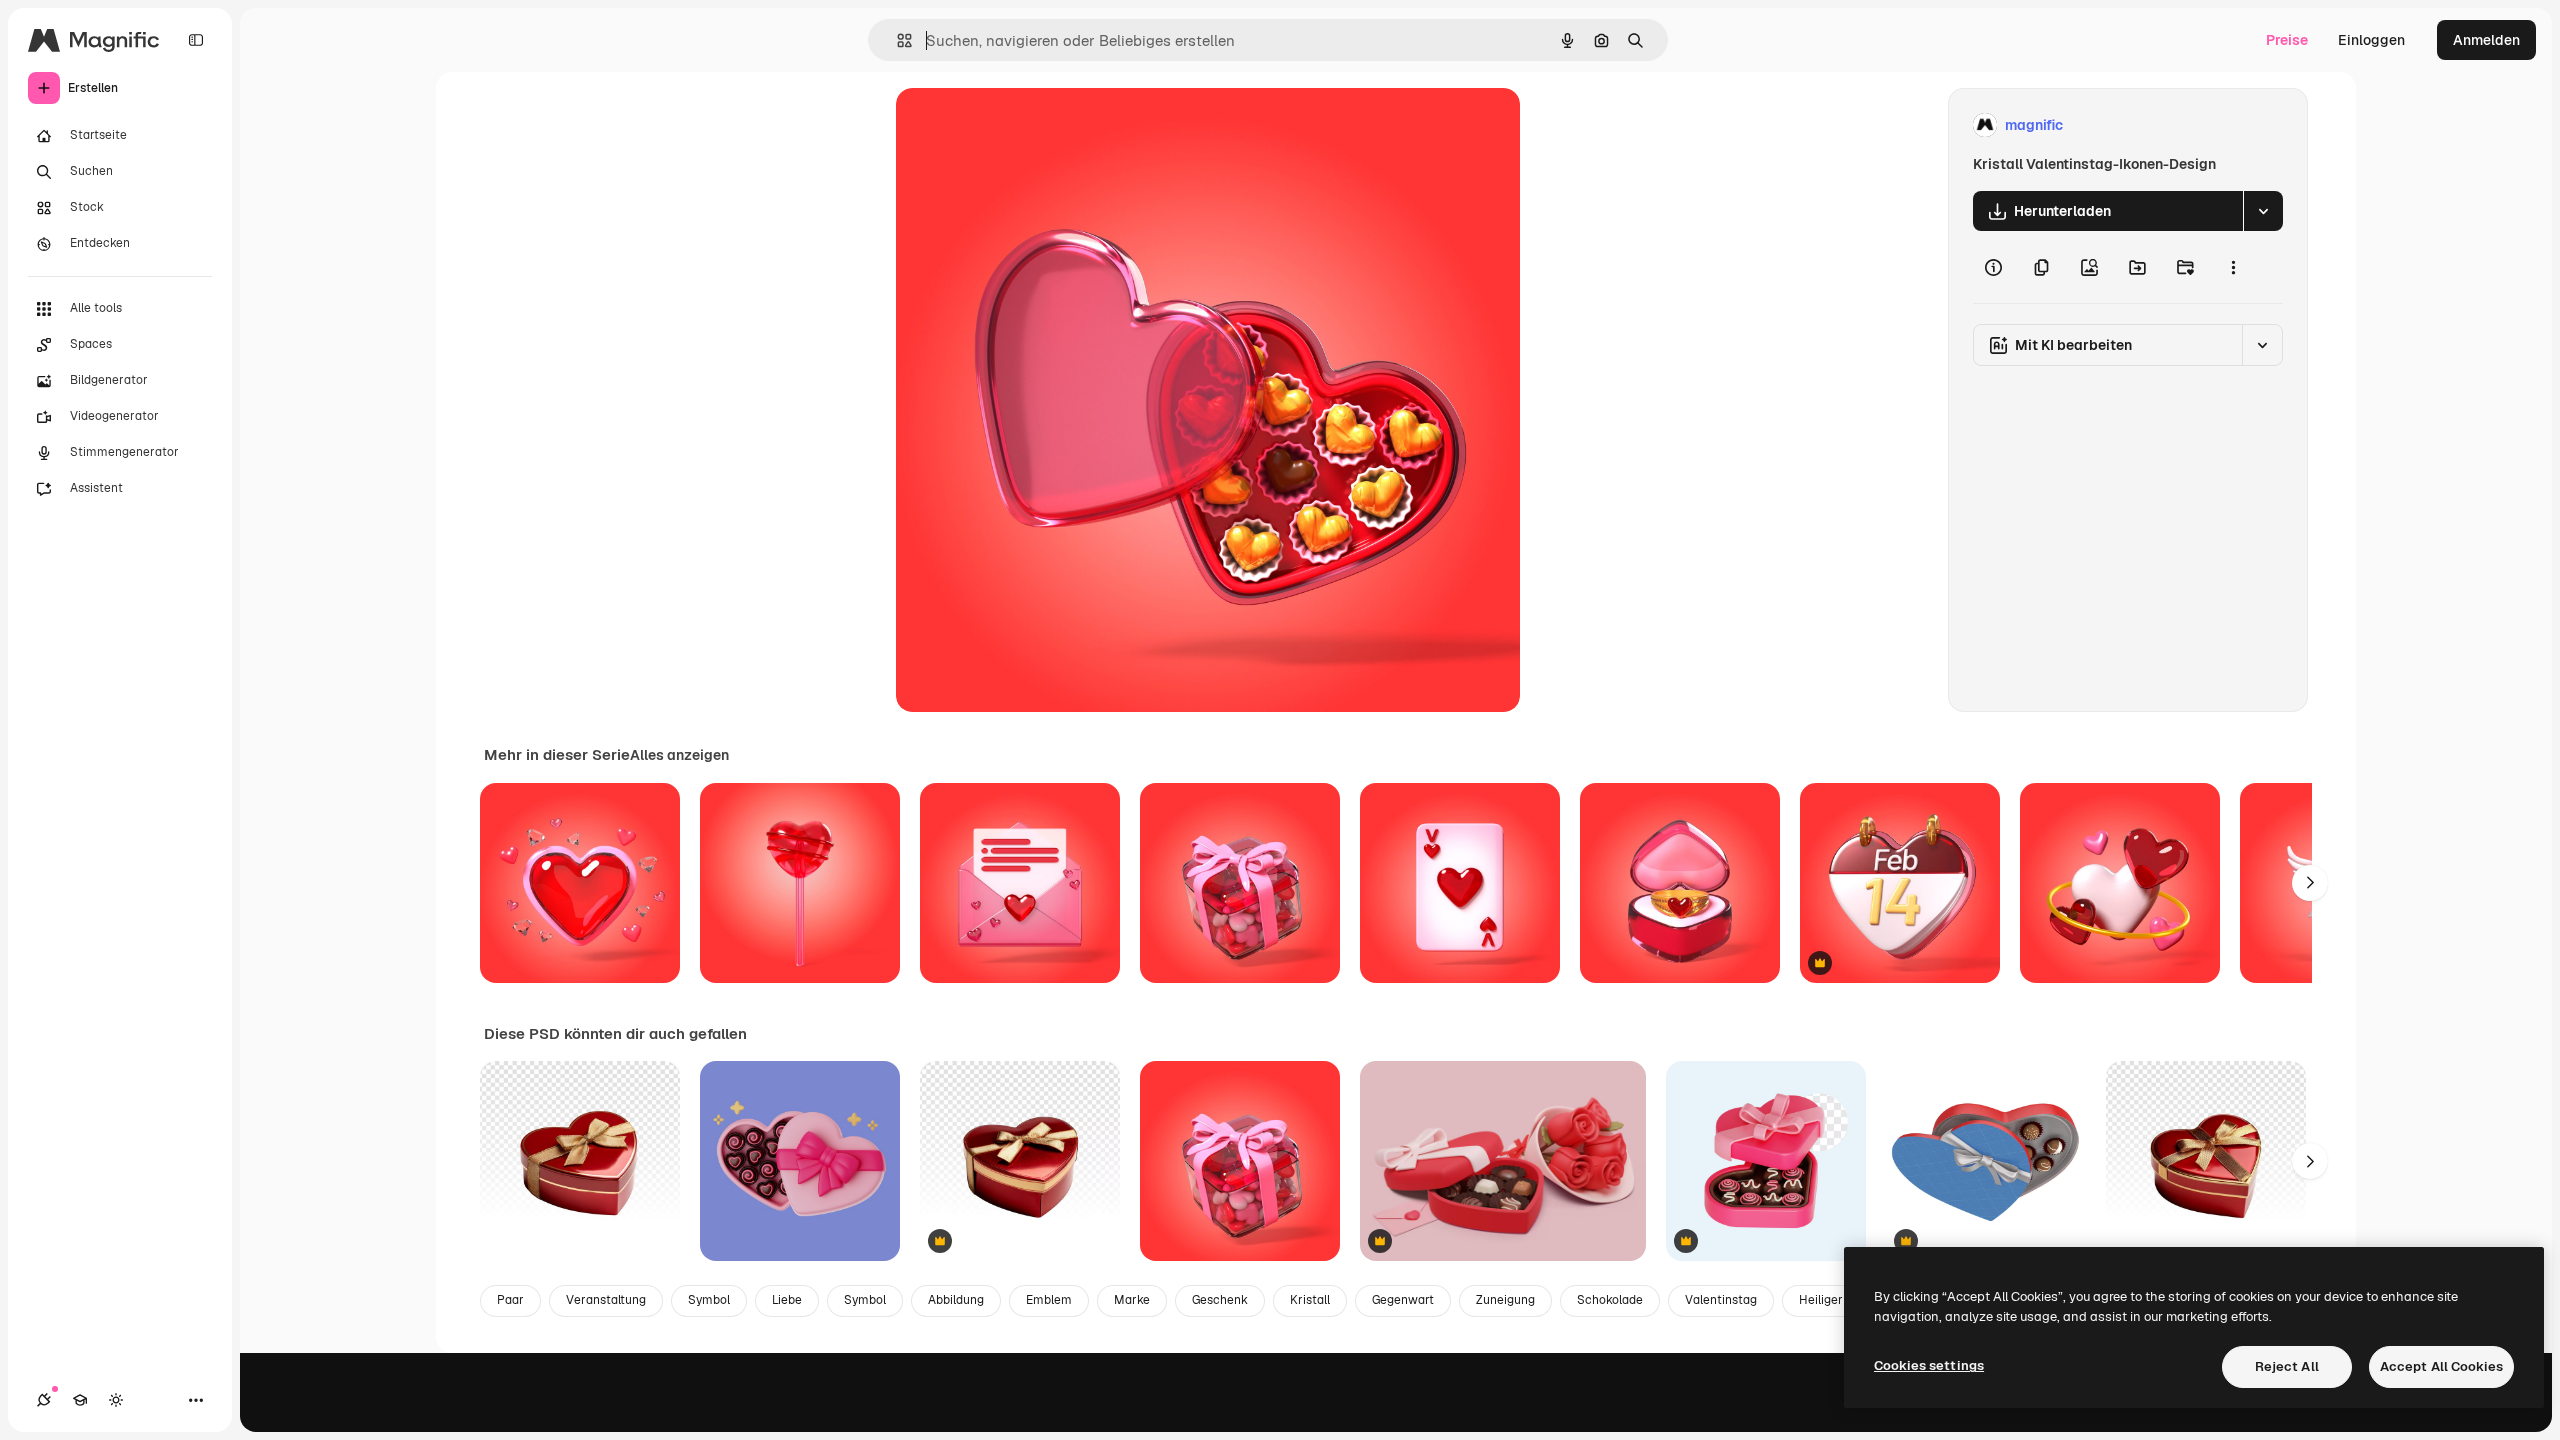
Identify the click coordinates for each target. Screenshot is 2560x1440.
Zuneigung (1505, 1300)
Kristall (1310, 1300)
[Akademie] (80, 1400)
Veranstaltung (606, 1300)
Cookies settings (1929, 1365)
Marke (1132, 1300)
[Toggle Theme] (116, 1400)
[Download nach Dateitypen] (2263, 211)
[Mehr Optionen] (2233, 267)
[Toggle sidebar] (196, 40)
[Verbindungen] (44, 1400)
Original (1024, 125)
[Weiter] (2310, 883)
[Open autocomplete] (896, 40)
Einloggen (2371, 40)
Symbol (709, 1300)
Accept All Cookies (2441, 1366)
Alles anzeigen (679, 755)
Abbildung (956, 1300)
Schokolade (1610, 1300)
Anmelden (2486, 40)
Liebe (787, 1300)
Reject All (2287, 1366)
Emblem (1049, 1300)
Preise (2287, 40)
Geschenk (1220, 1300)
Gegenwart (1403, 1300)
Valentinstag (1721, 1300)
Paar (510, 1300)
